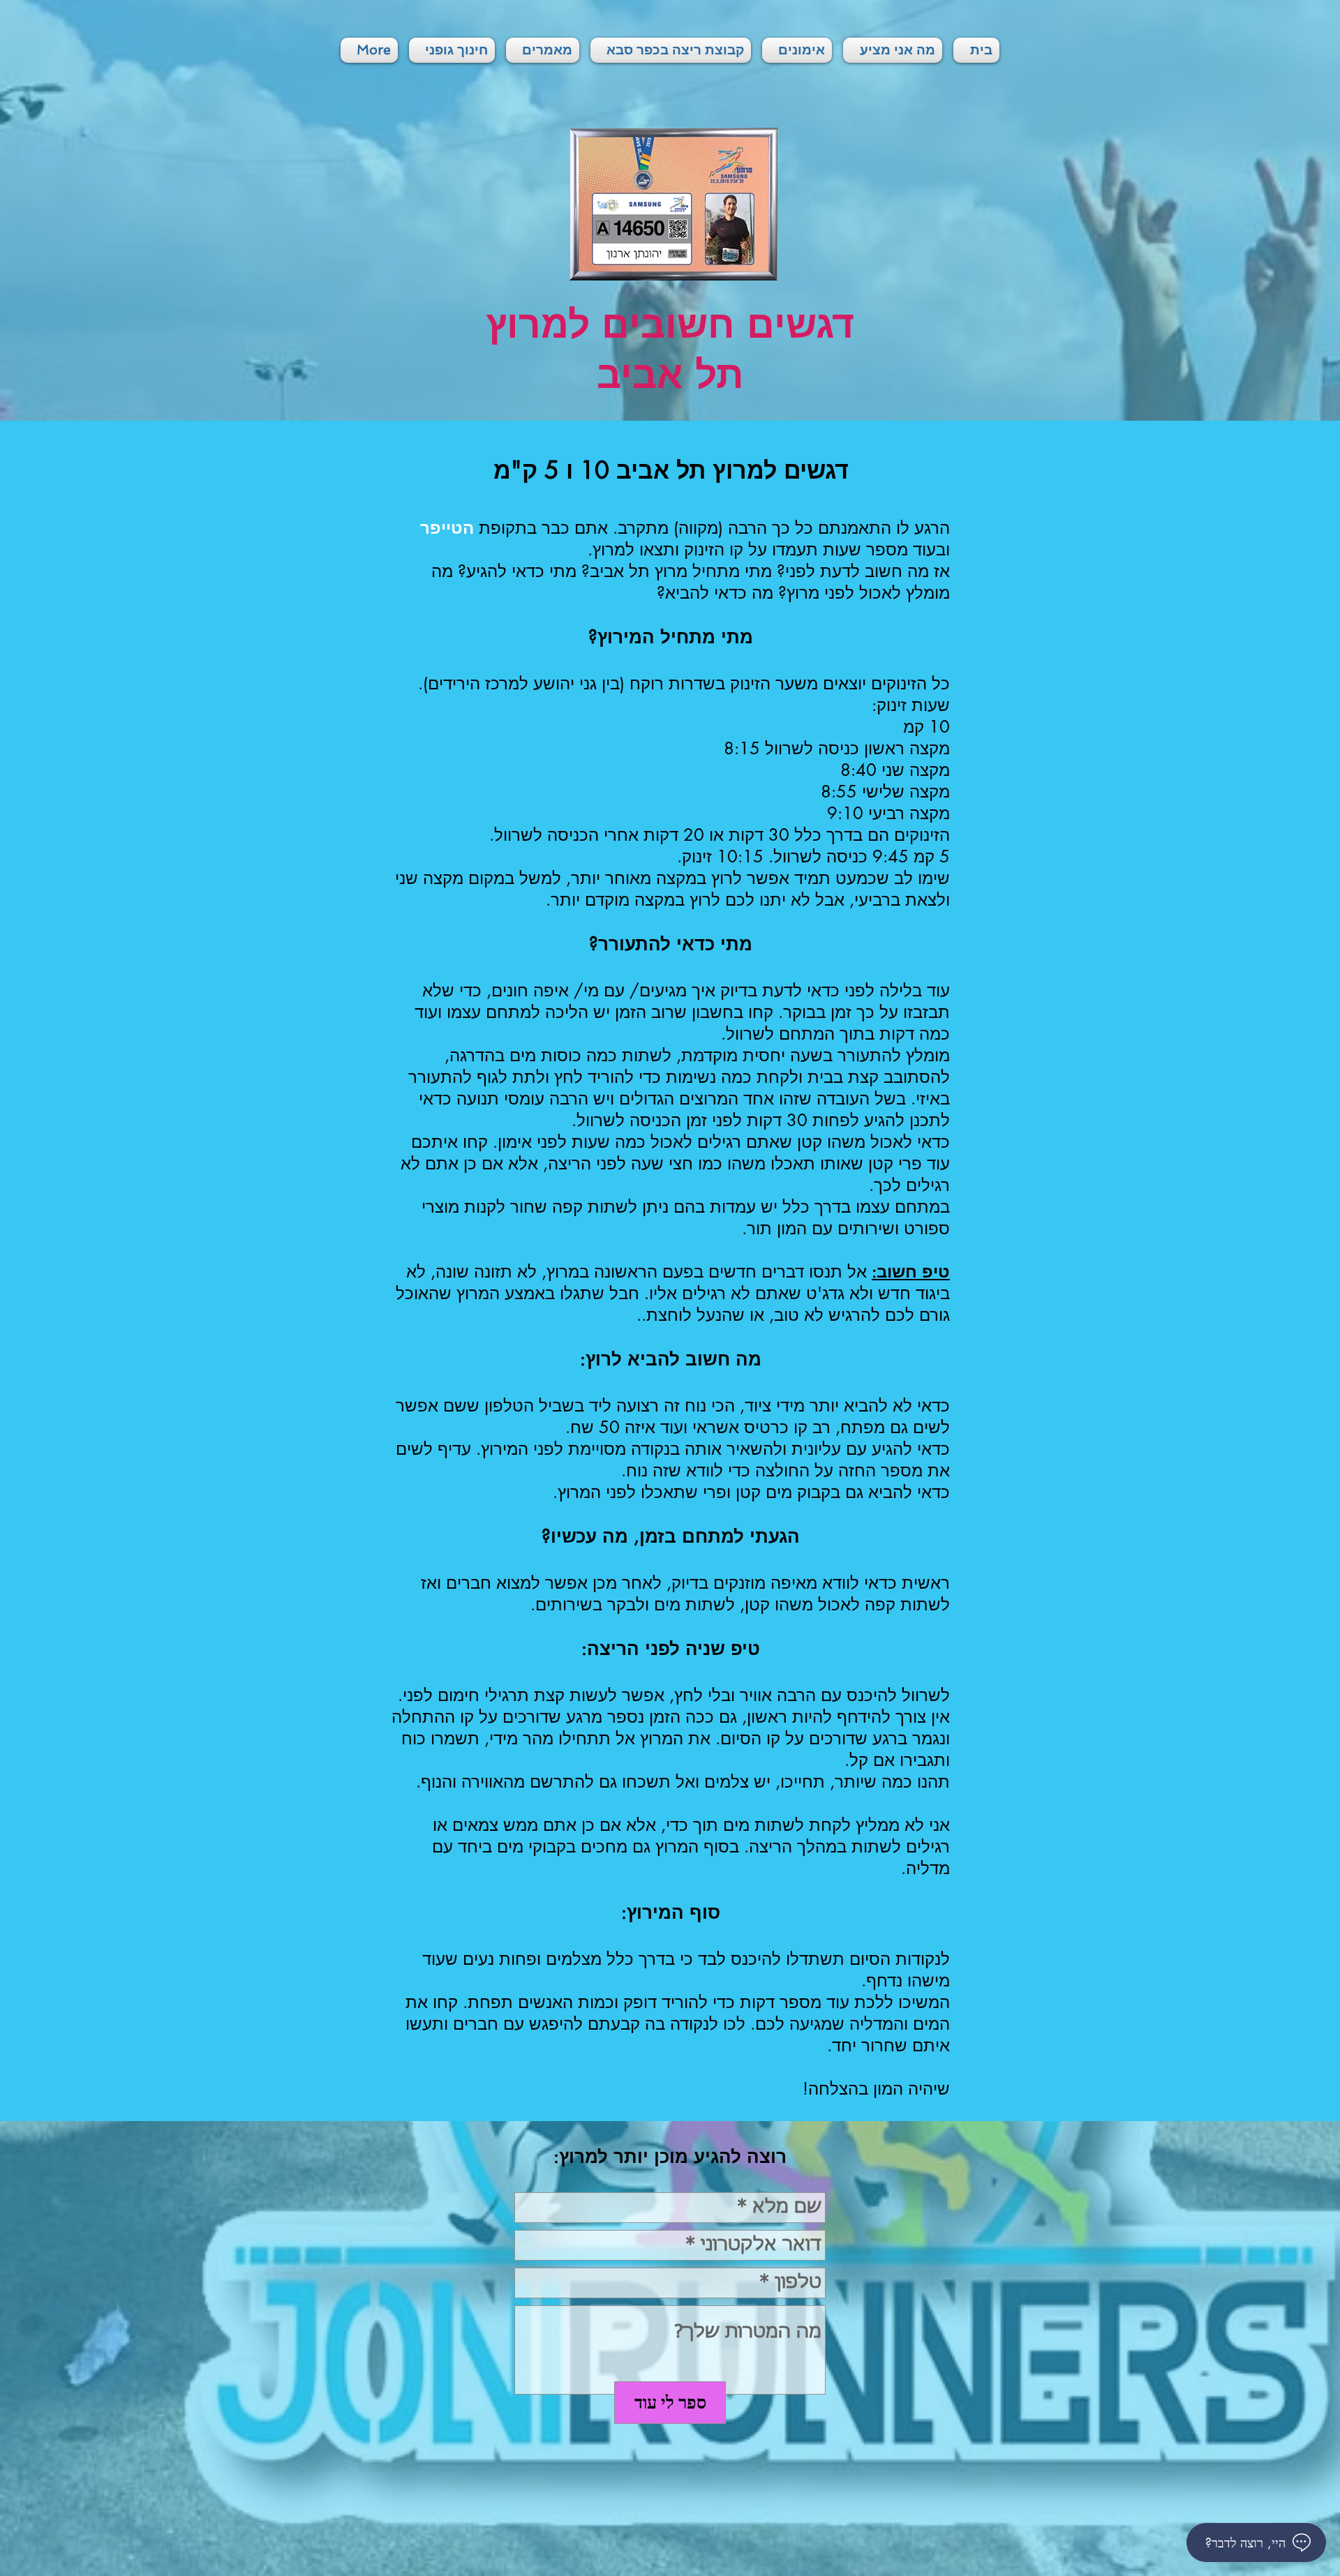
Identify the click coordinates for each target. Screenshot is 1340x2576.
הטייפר (447, 528)
